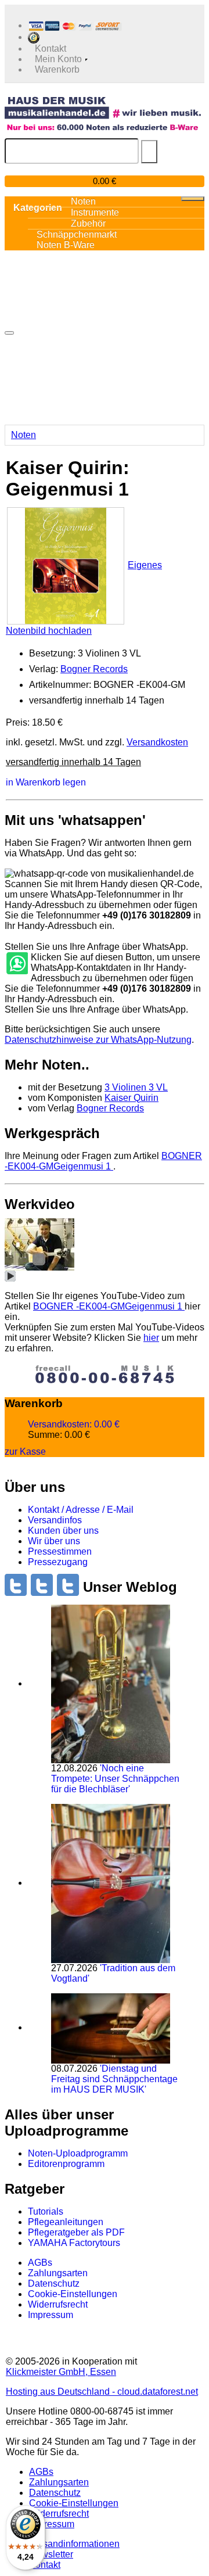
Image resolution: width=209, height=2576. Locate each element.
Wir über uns (54, 1541)
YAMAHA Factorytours (74, 2243)
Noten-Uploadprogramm (78, 2153)
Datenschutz (54, 2283)
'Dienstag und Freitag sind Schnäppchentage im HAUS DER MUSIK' (114, 2079)
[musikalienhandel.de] (103, 107)
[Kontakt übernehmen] (16, 964)
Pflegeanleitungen (66, 2222)
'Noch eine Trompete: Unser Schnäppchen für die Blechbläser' (115, 1779)
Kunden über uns (63, 1531)
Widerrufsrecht (58, 2304)
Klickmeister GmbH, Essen (61, 2372)
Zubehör (88, 223)
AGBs (40, 2263)
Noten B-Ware (66, 245)
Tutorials (46, 2211)
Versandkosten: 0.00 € (74, 1424)
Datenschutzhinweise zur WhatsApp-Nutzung (98, 1040)
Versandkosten (157, 742)
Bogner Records (94, 669)
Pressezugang (58, 1562)
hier (151, 1338)
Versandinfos (55, 1520)
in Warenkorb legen (46, 782)
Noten (24, 435)
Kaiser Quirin (131, 1098)
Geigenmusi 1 (103, 1161)
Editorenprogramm (66, 2164)
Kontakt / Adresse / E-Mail (81, 1510)
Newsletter (51, 2554)
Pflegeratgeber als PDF (76, 2232)
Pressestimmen (60, 1551)
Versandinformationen (74, 2544)
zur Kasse (25, 1452)
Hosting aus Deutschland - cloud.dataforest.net (102, 2392)
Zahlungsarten (58, 2273)
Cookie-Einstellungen (73, 2294)
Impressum (51, 2315)
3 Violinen (136, 1087)
